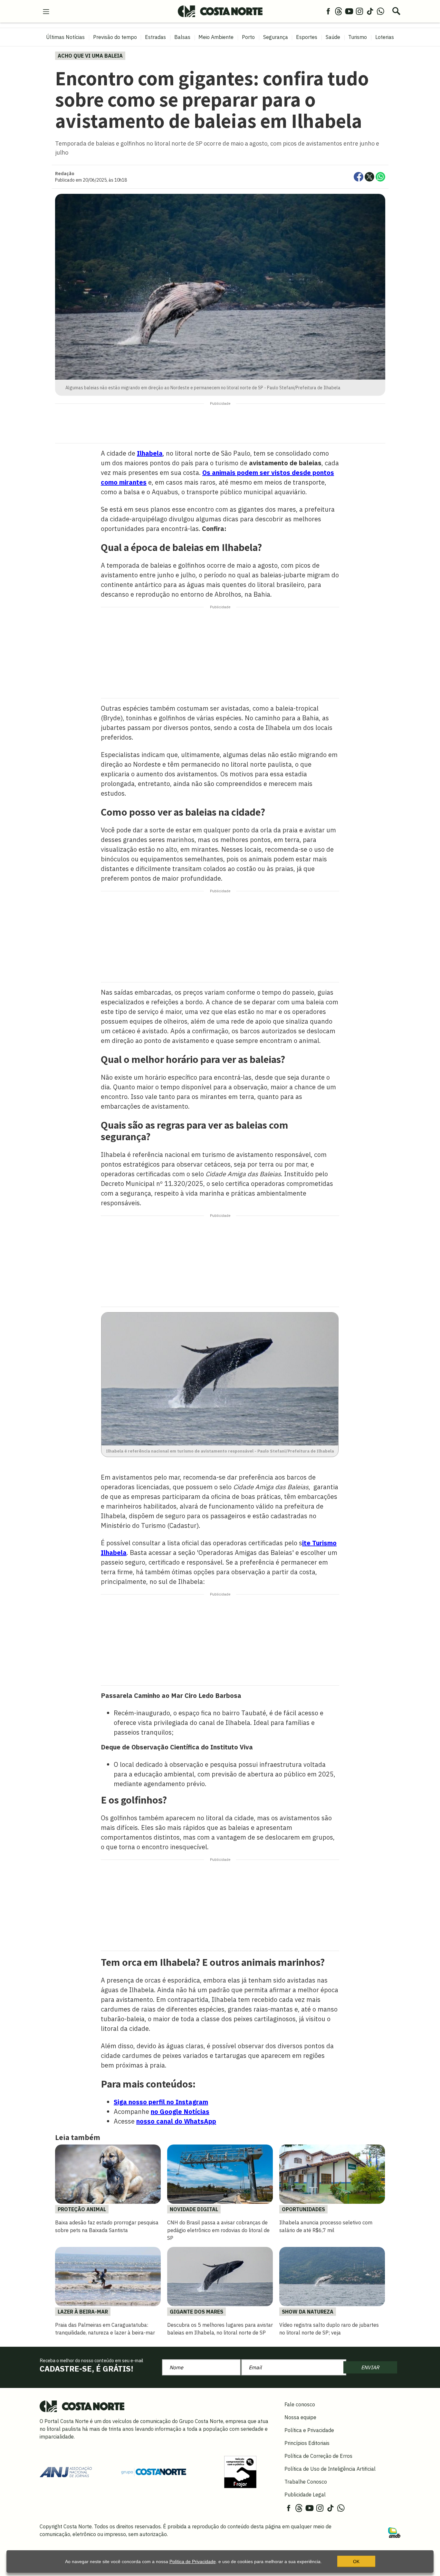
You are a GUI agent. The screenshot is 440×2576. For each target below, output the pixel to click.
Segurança (276, 37)
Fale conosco (300, 2404)
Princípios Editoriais (307, 2443)
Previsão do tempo (115, 37)
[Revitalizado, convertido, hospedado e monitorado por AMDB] (394, 2532)
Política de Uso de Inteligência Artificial (330, 2469)
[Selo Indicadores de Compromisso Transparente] (240, 2471)
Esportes (307, 37)
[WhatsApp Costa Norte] (380, 11)
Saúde (333, 37)
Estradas (155, 37)
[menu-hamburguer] (46, 11)
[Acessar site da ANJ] (66, 2471)
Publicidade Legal (305, 2495)
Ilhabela (150, 453)
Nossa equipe (300, 2417)
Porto (248, 37)
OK (356, 2562)
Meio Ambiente (216, 37)
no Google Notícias (180, 2112)
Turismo (358, 37)
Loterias (385, 37)
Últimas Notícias (65, 37)
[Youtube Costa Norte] (349, 11)
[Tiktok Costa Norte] (370, 11)
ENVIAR (370, 2367)
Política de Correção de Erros (318, 2456)
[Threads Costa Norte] (339, 11)
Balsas (182, 37)
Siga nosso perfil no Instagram (161, 2102)
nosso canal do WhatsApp (176, 2121)
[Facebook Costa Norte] (328, 11)
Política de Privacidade (193, 2562)
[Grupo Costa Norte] (154, 2472)
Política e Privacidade (309, 2430)
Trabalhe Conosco (306, 2482)
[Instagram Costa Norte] (359, 11)
